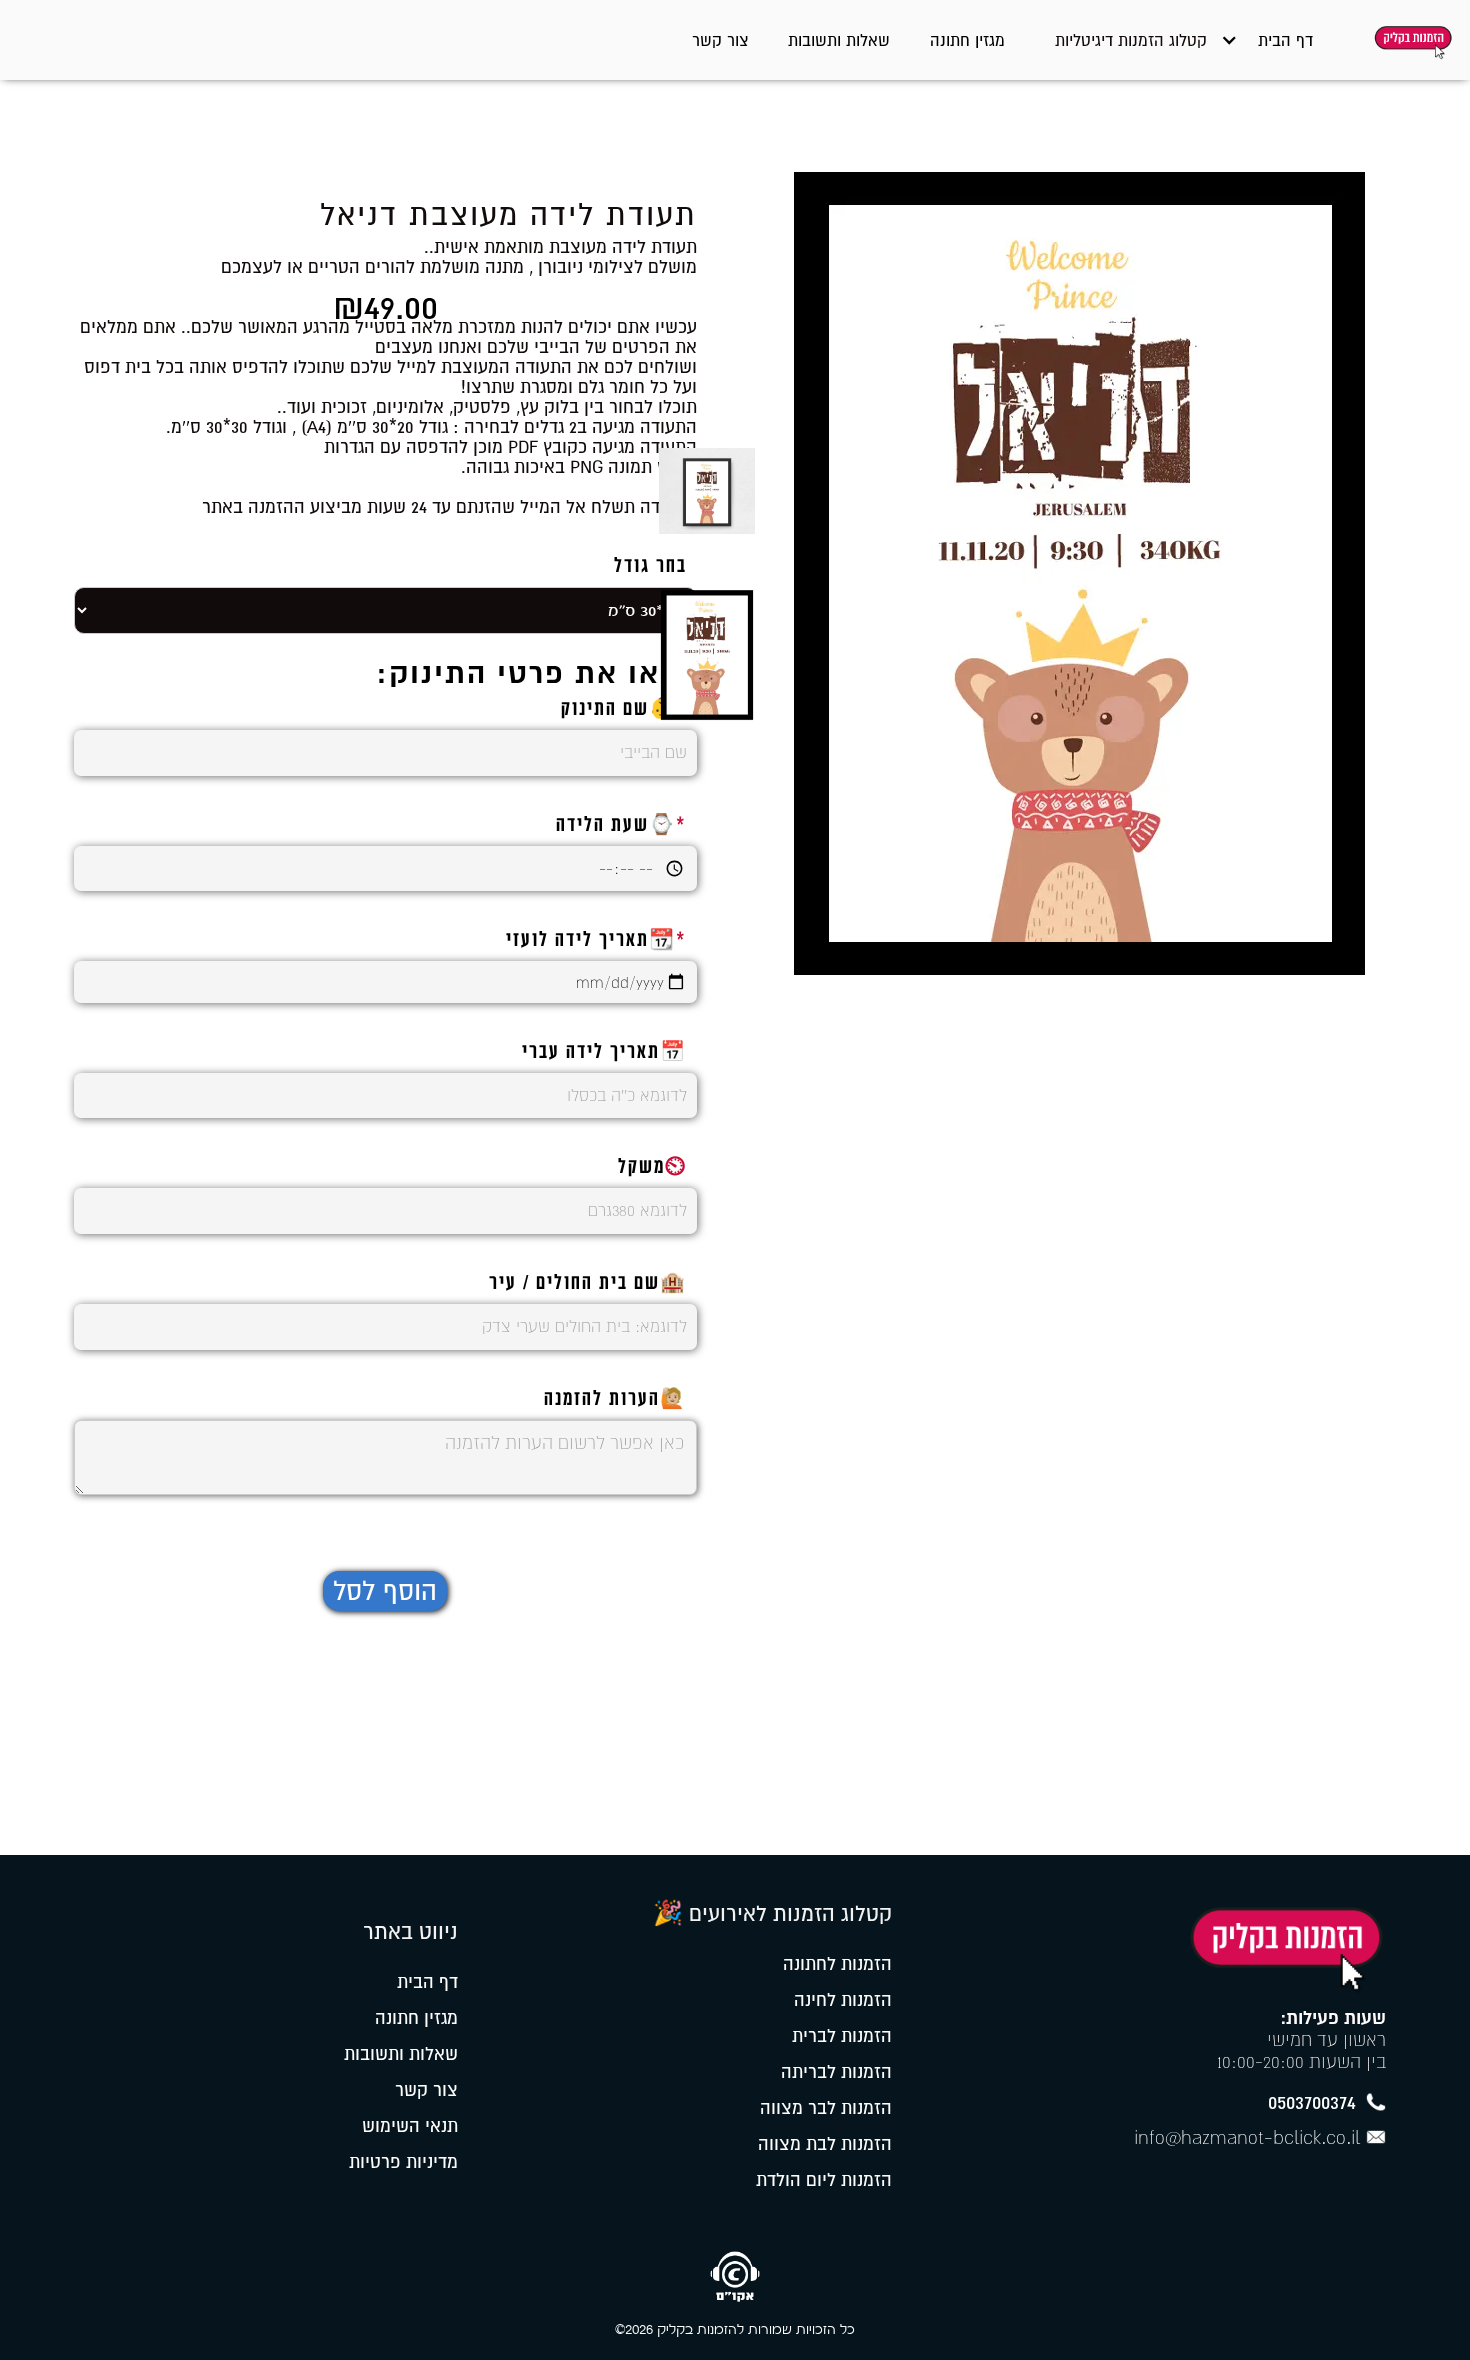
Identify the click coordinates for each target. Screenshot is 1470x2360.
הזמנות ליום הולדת (824, 2180)
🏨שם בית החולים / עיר (588, 1284)
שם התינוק (624, 710)
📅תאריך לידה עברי (604, 1053)
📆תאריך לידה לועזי (596, 941)
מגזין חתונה (967, 40)
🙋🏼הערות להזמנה (615, 1400)
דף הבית (1285, 40)
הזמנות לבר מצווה (826, 2108)
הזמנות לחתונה (837, 1964)
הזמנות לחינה (843, 2000)
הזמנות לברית (842, 2036)
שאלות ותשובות (839, 40)
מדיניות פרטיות (403, 2162)
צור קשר (720, 40)
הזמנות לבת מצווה (825, 2144)
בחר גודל (650, 567)
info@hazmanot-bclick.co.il (1247, 2137)
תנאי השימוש (410, 2126)
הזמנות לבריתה (836, 2072)
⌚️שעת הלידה (621, 826)
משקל (652, 1168)
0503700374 (1312, 2102)
